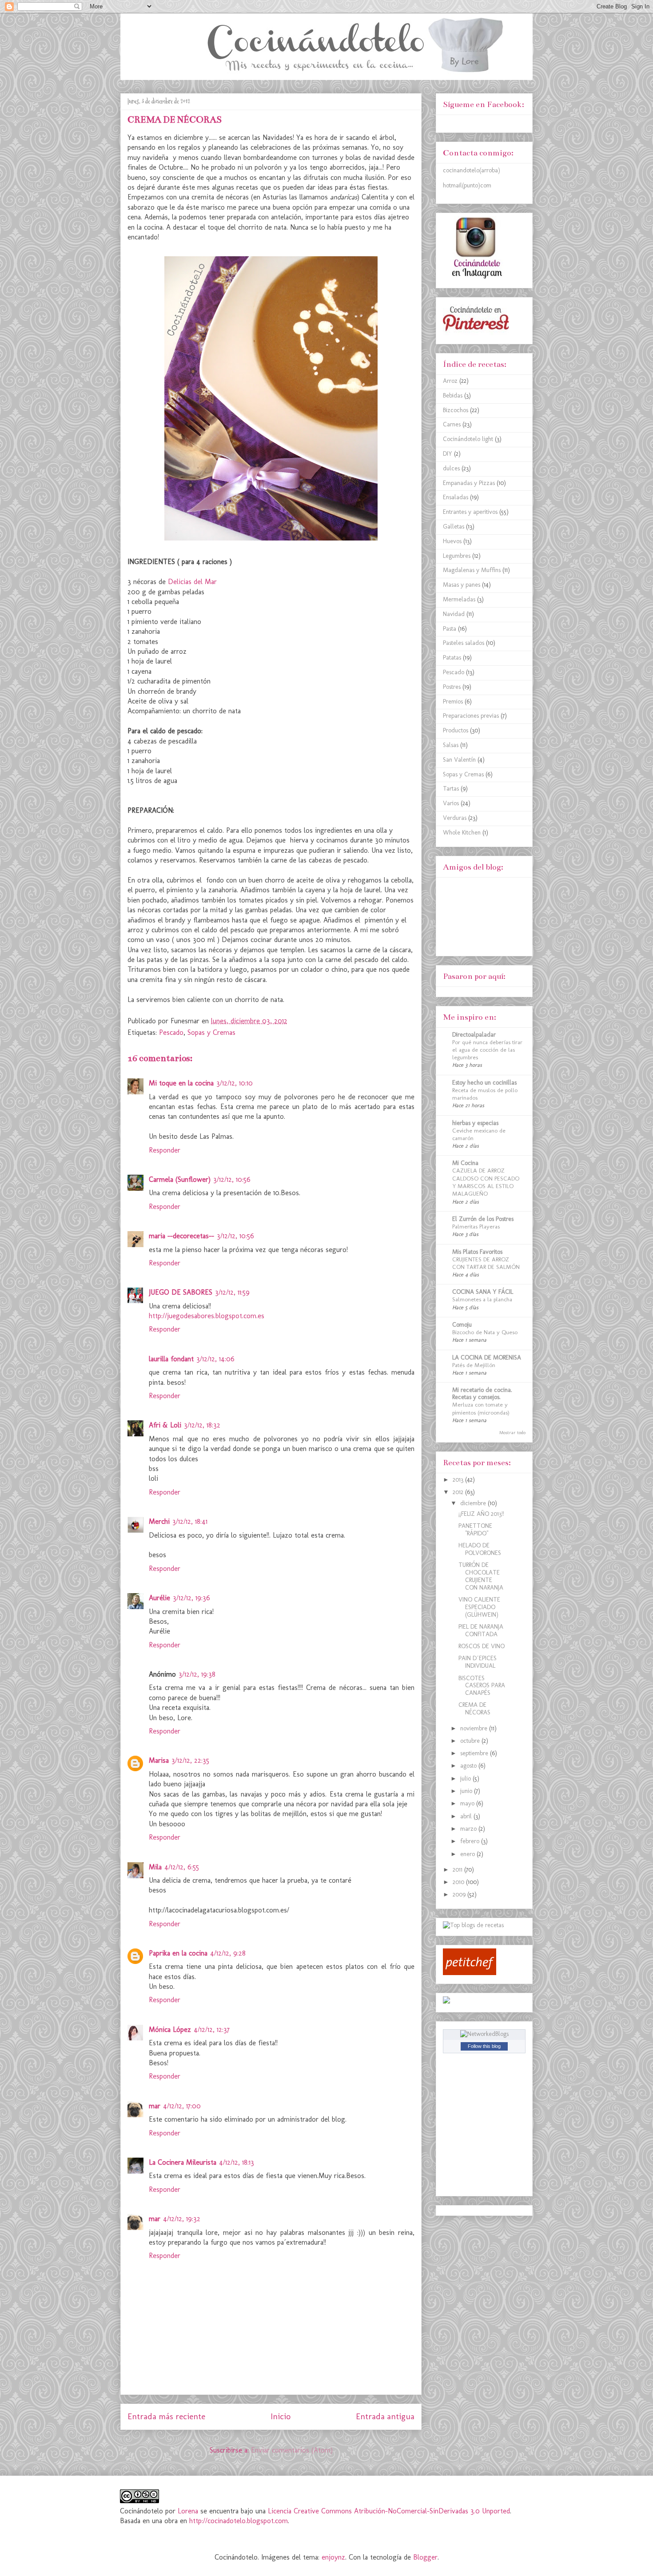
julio (466, 1779)
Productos (456, 730)
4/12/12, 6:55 (182, 1867)
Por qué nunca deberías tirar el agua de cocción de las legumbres (487, 1050)
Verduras (455, 818)
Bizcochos (456, 410)
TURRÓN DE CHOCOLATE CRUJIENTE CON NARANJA (481, 1576)
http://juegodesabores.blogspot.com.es (207, 1316)
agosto (469, 1766)
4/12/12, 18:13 (237, 2162)
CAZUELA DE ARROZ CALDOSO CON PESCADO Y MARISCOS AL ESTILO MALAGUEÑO (486, 1182)
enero (468, 1854)
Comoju (462, 1325)
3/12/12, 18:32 (202, 1425)
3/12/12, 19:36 (191, 1598)
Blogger (425, 2557)
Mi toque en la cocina (181, 1083)
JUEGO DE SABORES (181, 1292)
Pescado (171, 1032)
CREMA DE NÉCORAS (474, 1709)
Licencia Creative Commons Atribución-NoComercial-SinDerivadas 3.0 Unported (389, 2511)
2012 (459, 1492)
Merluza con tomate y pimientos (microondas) (481, 1408)
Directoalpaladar (474, 1035)
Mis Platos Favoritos (477, 1252)
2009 (460, 1894)
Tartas (451, 789)
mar (155, 2106)
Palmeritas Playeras (476, 1226)
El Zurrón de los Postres (483, 1219)
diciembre (474, 1503)
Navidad (454, 614)
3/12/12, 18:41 (190, 1521)
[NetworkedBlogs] (484, 2034)
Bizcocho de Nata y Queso (485, 1332)
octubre (471, 1741)
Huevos (452, 541)
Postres (452, 687)
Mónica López (170, 2029)
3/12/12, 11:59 (232, 1292)
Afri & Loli (165, 1425)
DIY (448, 454)
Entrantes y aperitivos (470, 512)
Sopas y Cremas (211, 1032)
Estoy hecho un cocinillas (484, 1083)
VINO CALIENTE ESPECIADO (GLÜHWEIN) (479, 1607)
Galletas (454, 527)
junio (467, 1791)
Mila (155, 1867)
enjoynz (333, 2557)
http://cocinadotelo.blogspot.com (239, 2521)
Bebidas (453, 396)
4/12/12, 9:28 (228, 1953)
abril (467, 1816)
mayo (468, 1803)
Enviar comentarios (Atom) (292, 2450)
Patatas (452, 658)
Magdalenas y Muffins (472, 570)
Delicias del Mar (192, 582)
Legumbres (457, 556)
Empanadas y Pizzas (469, 483)
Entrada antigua (385, 2416)
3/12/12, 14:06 (215, 1359)
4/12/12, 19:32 (182, 2219)
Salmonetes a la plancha (482, 1299)
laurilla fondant (171, 1359)
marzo (469, 1829)
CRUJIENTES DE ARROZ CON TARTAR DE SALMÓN (486, 1263)
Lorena (189, 2511)
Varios (451, 803)
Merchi (159, 1521)
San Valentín (459, 760)
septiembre (475, 1753)
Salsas (451, 745)
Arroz (450, 381)
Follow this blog (484, 2046)
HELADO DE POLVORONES (480, 1549)
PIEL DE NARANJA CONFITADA (481, 1630)
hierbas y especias (475, 1123)
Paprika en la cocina (178, 1953)
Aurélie (159, 1598)
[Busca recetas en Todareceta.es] (473, 1925)
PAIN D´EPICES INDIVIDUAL (478, 1662)
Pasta (450, 629)
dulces (451, 468)
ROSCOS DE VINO (482, 1646)
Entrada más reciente (166, 2416)
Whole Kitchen (462, 833)
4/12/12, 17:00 (182, 2106)
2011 (458, 1870)
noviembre (475, 1728)
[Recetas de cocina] (470, 1973)
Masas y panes (462, 585)
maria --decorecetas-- (181, 1236)
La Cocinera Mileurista (183, 2162)
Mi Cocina (465, 1163)
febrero (471, 1841)
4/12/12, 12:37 (212, 2029)
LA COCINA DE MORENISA (487, 1358)
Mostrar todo (512, 1433)
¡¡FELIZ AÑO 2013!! (481, 1514)
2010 (459, 1882)
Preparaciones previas (471, 716)
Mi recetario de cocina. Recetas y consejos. (482, 1393)
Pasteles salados (464, 643)
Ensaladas (456, 497)
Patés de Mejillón (474, 1365)
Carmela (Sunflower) (180, 1179)
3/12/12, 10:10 (235, 1083)
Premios (453, 702)
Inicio (281, 2416)
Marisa (159, 1760)
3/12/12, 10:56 (232, 1179)
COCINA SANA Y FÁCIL (483, 1292)
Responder (165, 1150)
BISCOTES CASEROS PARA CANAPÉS (482, 1686)
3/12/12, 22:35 (190, 1760)
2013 (459, 1480)
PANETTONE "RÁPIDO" (475, 1530)
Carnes (452, 424)
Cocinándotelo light (468, 439)
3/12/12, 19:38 (197, 1674)
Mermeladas (459, 599)
